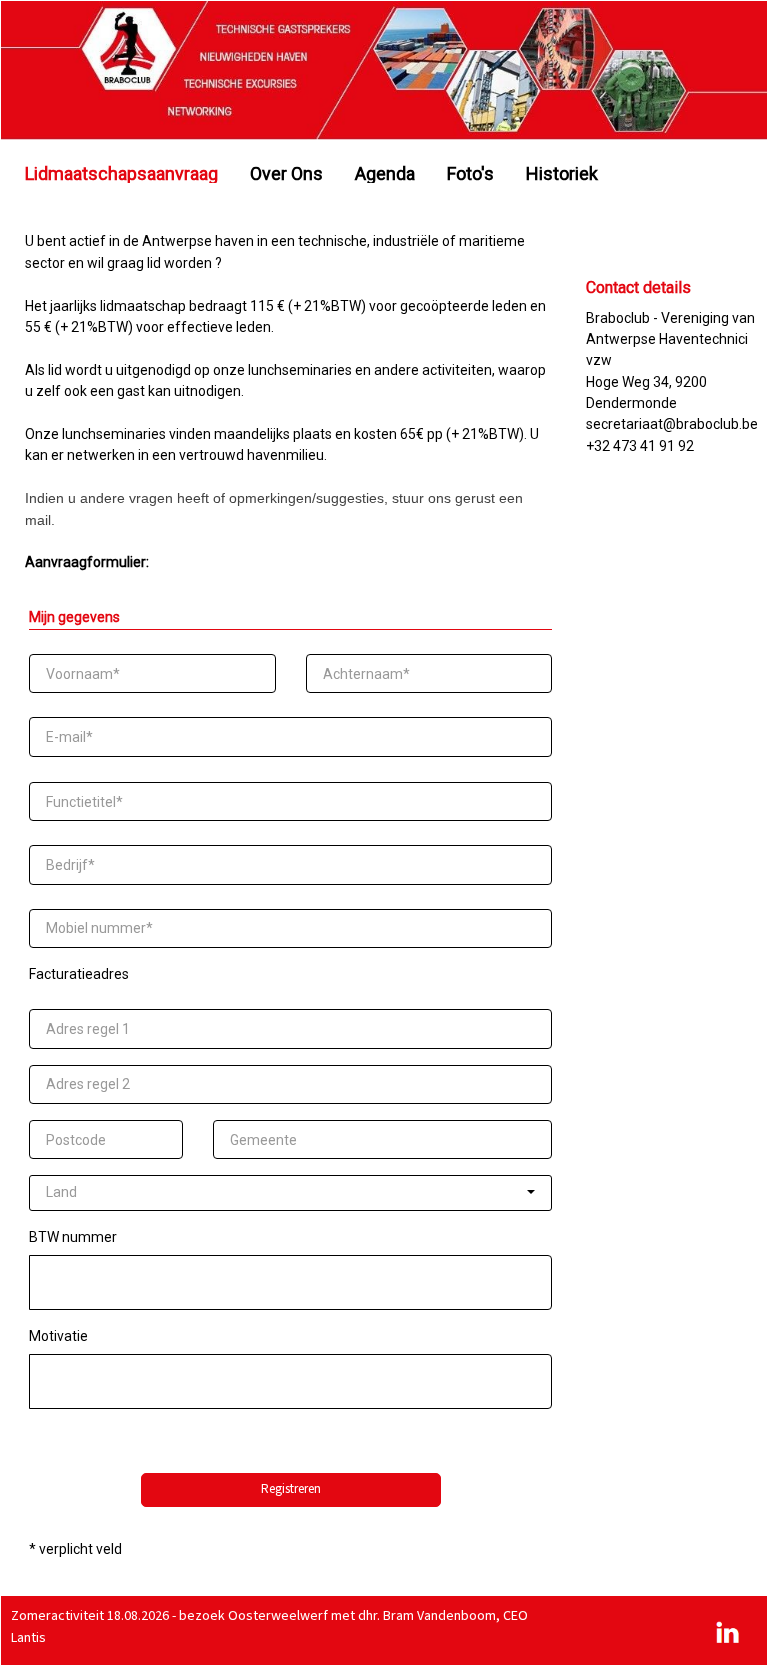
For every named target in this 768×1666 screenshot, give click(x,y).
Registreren (291, 1489)
